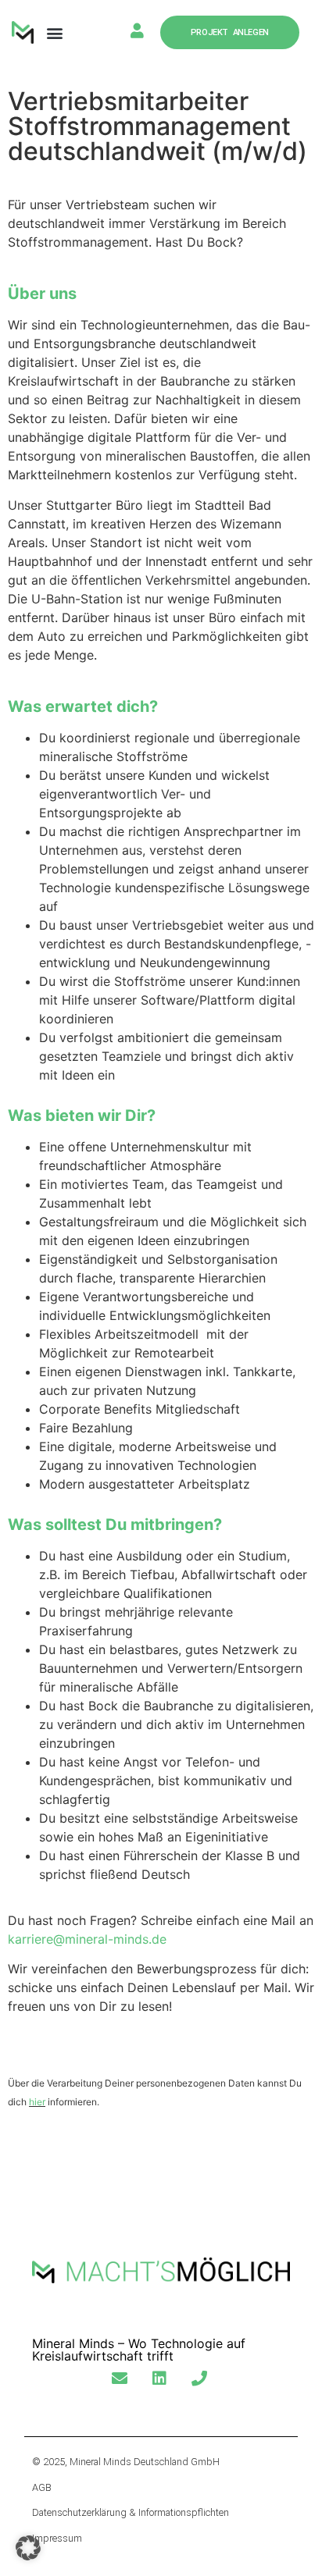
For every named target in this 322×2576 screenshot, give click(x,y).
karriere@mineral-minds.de (87, 1939)
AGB (42, 2487)
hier (37, 2102)
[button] (54, 32)
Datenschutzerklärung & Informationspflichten (131, 2512)
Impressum (57, 2538)
